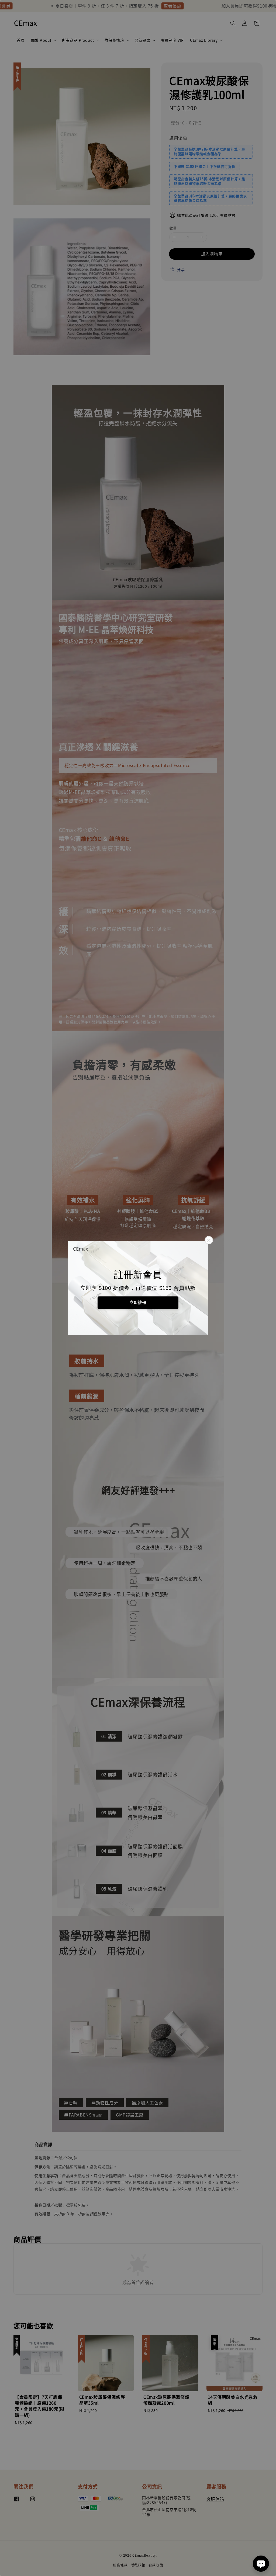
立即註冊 (138, 1302)
